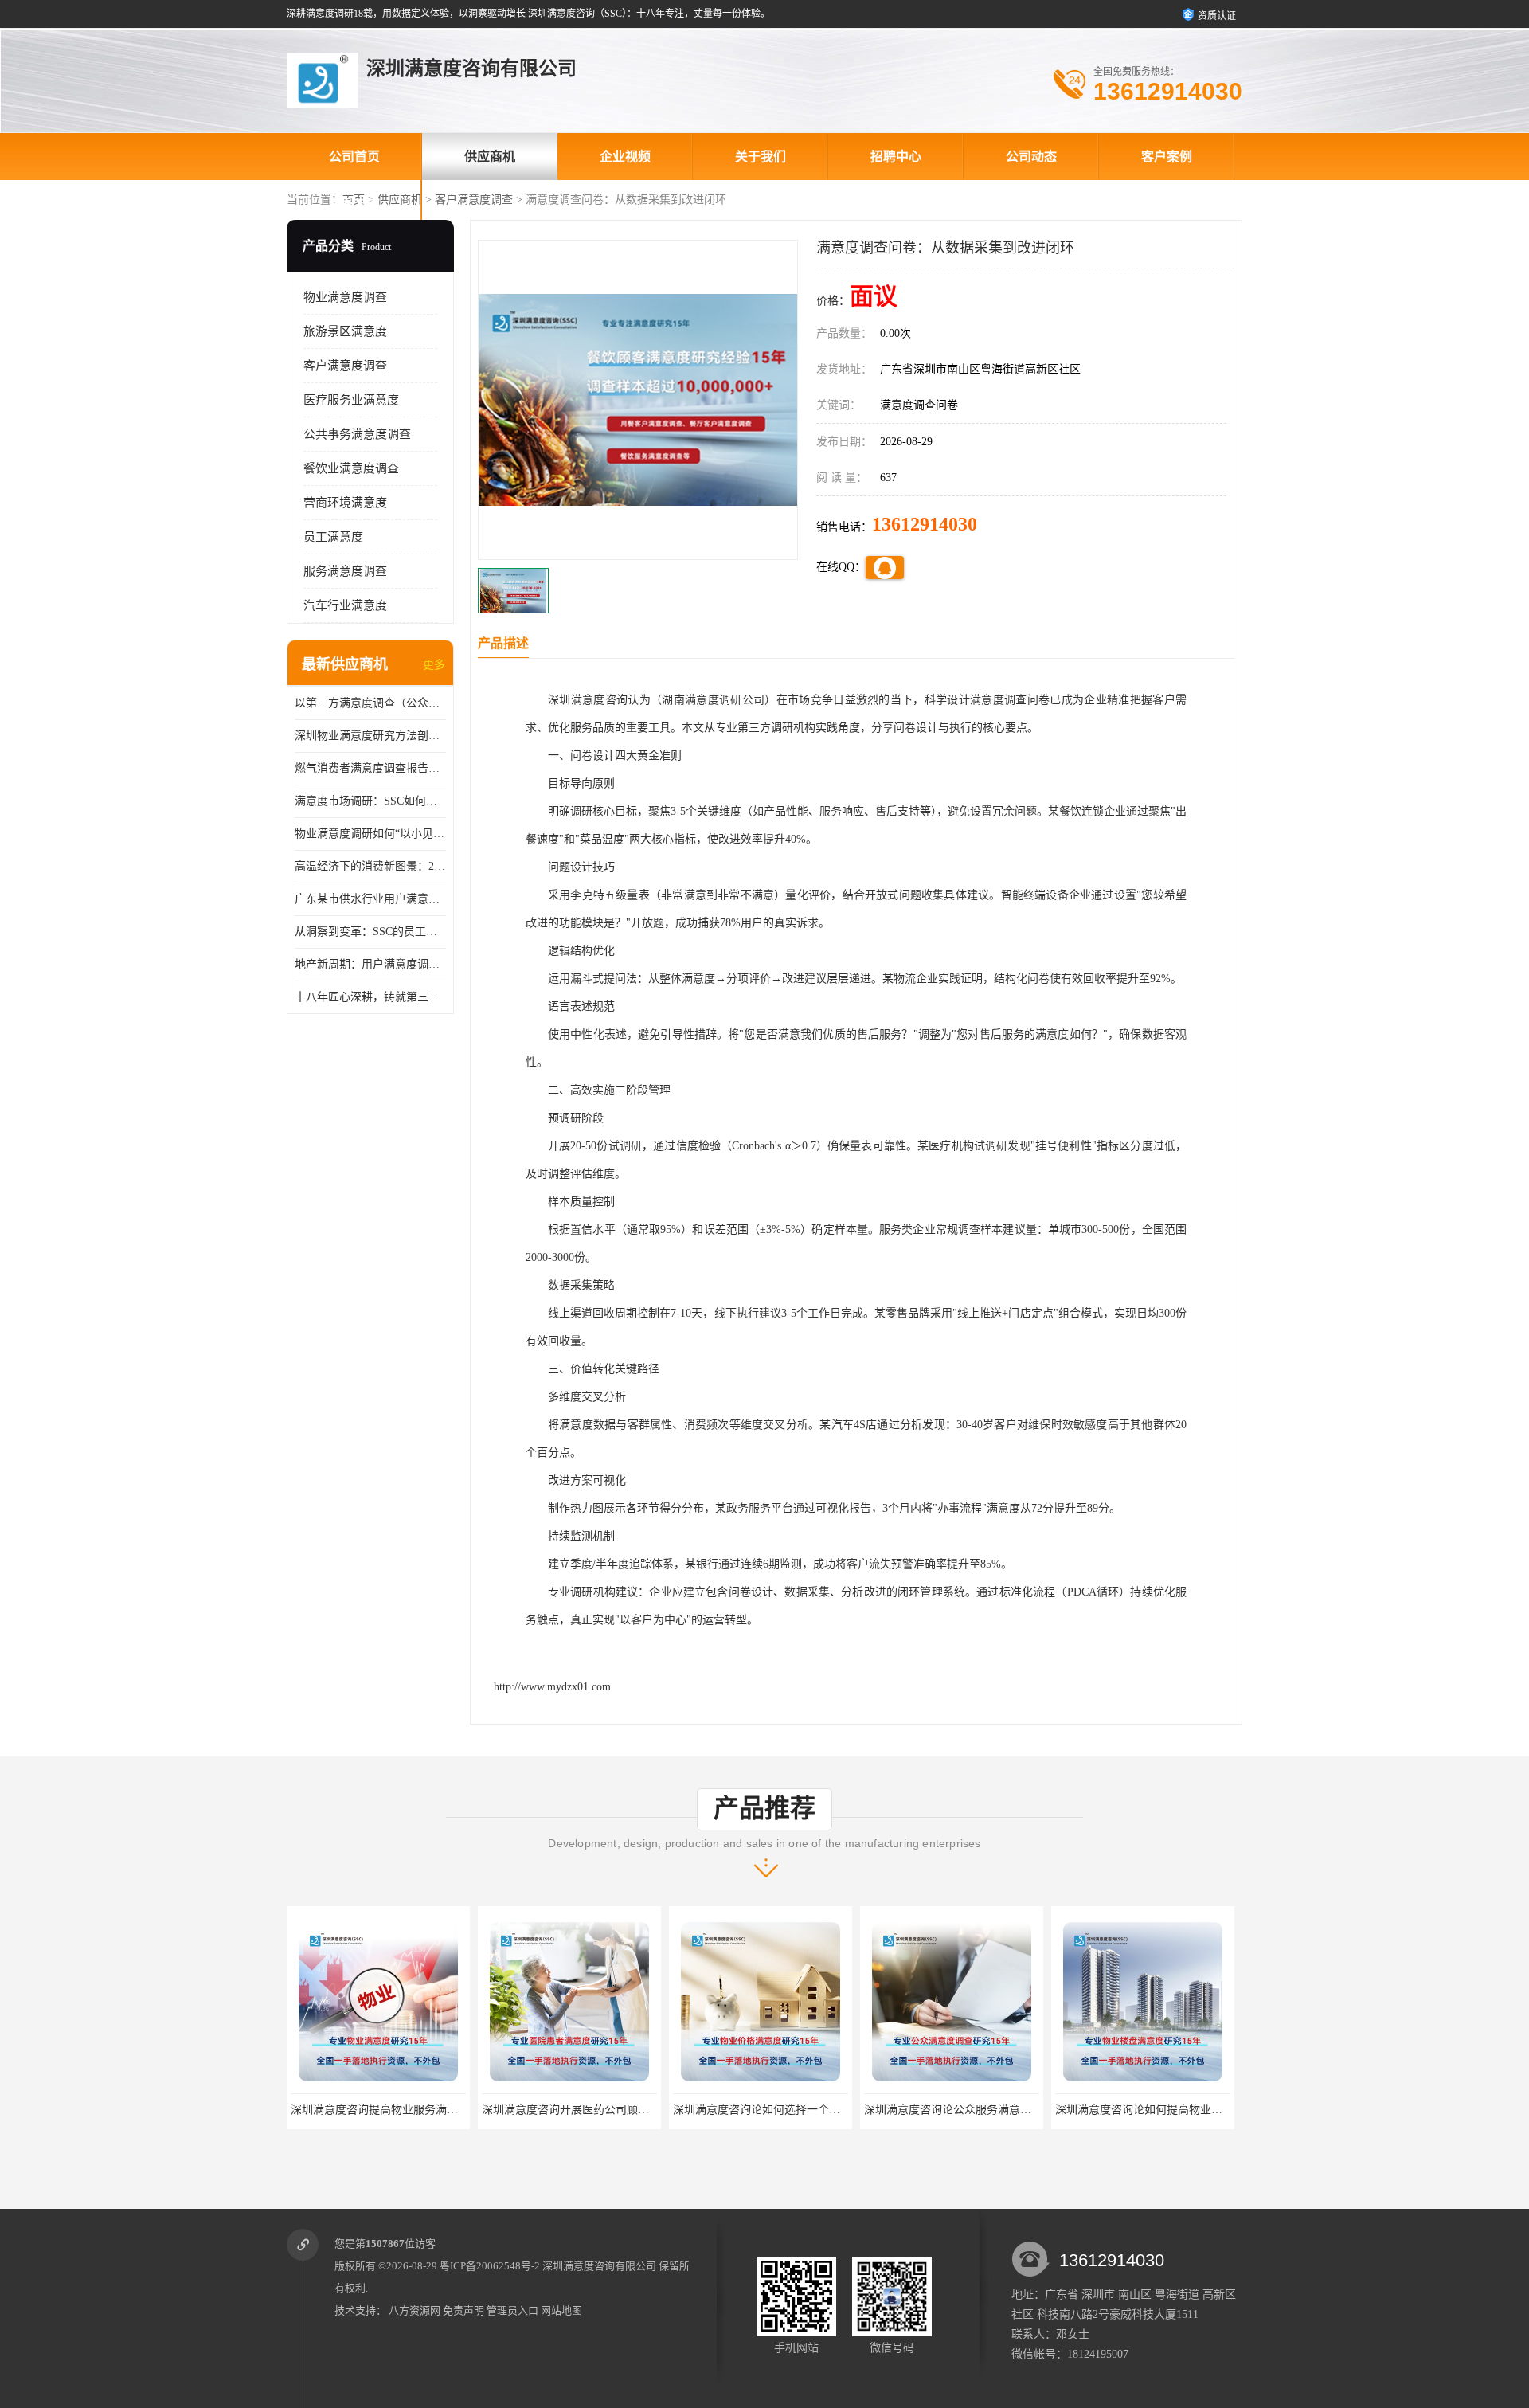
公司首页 (354, 157)
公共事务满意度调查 (357, 434)
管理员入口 (512, 2310)
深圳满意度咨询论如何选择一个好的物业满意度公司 (610, 2110)
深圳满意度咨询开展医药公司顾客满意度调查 (402, 2110)
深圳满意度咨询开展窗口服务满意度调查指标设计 (1178, 2110)
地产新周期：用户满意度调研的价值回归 (370, 964)
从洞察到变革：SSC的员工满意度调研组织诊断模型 (370, 932)
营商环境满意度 (345, 503)
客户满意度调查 (474, 200)
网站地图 (561, 2310)
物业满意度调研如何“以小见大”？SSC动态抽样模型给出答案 (370, 834)
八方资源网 (415, 2310)
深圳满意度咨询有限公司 (599, 2266)
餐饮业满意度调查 (351, 468)
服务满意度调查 (345, 571)
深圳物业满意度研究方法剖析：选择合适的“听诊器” (370, 736)
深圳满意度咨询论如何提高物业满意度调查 (970, 2110)
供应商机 (490, 157)
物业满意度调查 (345, 297)
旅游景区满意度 (345, 331)
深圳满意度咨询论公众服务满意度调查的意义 (784, 2110)
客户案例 (1167, 157)
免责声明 (463, 2310)
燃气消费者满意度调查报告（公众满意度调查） (370, 768)
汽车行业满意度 (345, 605)
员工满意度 (333, 537)
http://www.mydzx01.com (552, 1687)
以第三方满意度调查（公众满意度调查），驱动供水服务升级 (370, 703)
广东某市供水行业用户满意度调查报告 (370, 899)
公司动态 (1031, 157)
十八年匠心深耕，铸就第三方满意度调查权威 (370, 997)
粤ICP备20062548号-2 (490, 2266)
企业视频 (625, 157)
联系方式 (354, 204)
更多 (434, 665)
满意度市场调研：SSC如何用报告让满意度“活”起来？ (370, 801)
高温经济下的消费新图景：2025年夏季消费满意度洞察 (370, 866)
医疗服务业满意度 (351, 400)
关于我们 (761, 157)
